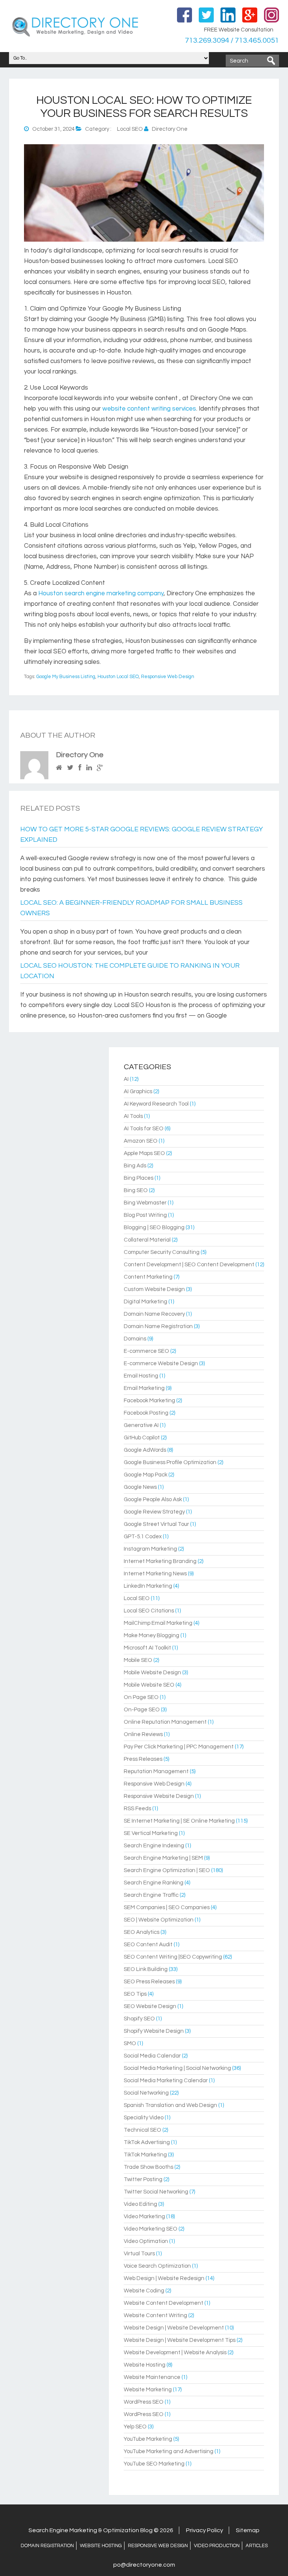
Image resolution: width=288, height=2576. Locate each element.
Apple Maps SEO (144, 1153)
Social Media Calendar (152, 2056)
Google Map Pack (145, 1475)
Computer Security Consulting (162, 1252)
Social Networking (146, 2093)
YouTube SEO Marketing (154, 2464)
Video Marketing (144, 2217)
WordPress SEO (144, 2402)
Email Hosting (141, 1376)
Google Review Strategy (154, 1512)
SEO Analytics (142, 1932)
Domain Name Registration (158, 1326)
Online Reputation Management (165, 1722)
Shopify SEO (139, 2019)
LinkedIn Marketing (148, 1586)
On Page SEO (141, 1697)
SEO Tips (135, 1994)
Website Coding (144, 2291)
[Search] (271, 61)
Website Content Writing (155, 2315)
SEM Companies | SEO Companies (167, 1907)
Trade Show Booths (148, 2167)
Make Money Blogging (151, 1635)
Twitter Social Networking (156, 2192)
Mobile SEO (138, 1660)
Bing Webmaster (145, 1203)
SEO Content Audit (148, 1945)
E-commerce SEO (146, 1351)
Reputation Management (156, 1771)
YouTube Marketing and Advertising (169, 2451)
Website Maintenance (152, 2377)
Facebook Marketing (149, 1401)
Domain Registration (47, 2546)
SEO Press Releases (149, 1982)
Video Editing (140, 2204)
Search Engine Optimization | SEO (167, 1870)
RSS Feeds (137, 1809)
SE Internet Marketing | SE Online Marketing (179, 1821)
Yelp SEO (135, 2427)
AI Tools (133, 1116)
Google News (140, 1487)
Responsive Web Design (168, 677)
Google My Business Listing (66, 677)
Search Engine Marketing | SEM (163, 1858)
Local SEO (130, 129)
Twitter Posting (143, 2179)
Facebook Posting (146, 1413)
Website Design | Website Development (174, 2328)
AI (126, 1079)
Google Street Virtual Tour (156, 1524)
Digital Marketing (145, 1302)
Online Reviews (143, 1734)
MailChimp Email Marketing (158, 1623)
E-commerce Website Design (161, 1363)
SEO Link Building (146, 1969)
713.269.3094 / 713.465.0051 (232, 40)
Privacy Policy (205, 2530)
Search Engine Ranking (154, 1883)
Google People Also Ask (153, 1499)
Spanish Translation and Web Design (170, 2105)
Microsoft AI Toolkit (147, 1648)
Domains (135, 1339)
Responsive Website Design (159, 1796)
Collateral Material (147, 1240)
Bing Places (139, 1178)
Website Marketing (148, 2390)
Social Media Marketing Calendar (166, 2081)
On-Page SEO (142, 1710)
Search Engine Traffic (151, 1895)
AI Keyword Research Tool (156, 1104)
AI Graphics (138, 1092)
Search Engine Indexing (154, 1846)
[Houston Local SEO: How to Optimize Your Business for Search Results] (144, 240)
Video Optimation (146, 2241)
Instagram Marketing (150, 1549)
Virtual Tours (139, 2254)
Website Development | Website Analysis (175, 2353)
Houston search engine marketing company (101, 593)
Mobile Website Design (152, 1673)
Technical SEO (142, 2130)
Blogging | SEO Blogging (154, 1227)
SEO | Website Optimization (159, 1920)
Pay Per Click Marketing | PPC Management (179, 1747)
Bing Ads (135, 1166)
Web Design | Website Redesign (164, 2278)
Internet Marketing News (155, 1574)
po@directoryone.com (144, 2565)
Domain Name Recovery (154, 1314)
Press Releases (143, 1759)
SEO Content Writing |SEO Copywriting (173, 1957)
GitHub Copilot (142, 1438)
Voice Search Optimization (157, 2266)
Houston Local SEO (118, 677)
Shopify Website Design (154, 2031)
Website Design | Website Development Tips (180, 2340)
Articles (257, 2546)
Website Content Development (163, 2303)
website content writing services (149, 409)
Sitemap (248, 2530)
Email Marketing (144, 1388)
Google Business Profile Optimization (170, 1462)
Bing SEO (136, 1190)
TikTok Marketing (145, 2155)
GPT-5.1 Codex (143, 1537)
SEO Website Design (150, 2006)
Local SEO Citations (149, 1611)
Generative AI (141, 1425)
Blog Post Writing (145, 1215)
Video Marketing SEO (151, 2229)
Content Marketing (148, 1277)
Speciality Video (144, 2118)
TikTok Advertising (147, 2142)
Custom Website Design (154, 1289)
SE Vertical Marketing (151, 1833)
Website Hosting (145, 2365)
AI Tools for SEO (144, 1129)
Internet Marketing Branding (160, 1561)
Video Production (217, 2546)
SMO (130, 2043)
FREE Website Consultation (239, 30)
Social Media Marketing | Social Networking (177, 2068)
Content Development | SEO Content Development (189, 1265)
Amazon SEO (141, 1141)
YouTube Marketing (148, 2439)
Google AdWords (145, 1450)
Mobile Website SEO (149, 1685)
